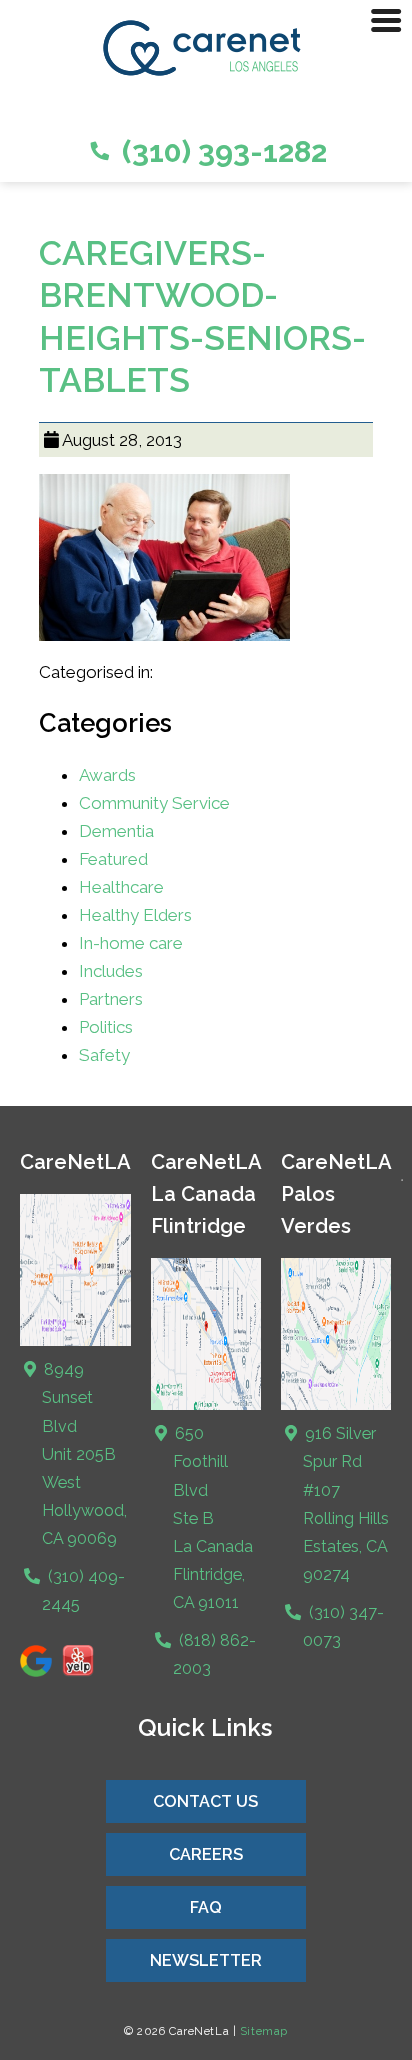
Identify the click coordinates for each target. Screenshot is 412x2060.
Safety (104, 1055)
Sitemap (264, 2031)
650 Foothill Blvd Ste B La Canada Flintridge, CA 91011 (212, 1517)
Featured (113, 859)
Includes (111, 971)
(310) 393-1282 (221, 151)
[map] (206, 1405)
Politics (106, 1027)
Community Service (154, 803)
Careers (206, 1854)
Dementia (116, 831)
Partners (111, 999)
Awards (107, 775)
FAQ (206, 1907)
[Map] (75, 1341)
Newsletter (206, 1960)
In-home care (131, 943)
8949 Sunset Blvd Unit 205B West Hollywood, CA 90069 (83, 1453)
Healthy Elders (135, 915)
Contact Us (205, 1801)
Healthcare (121, 887)
